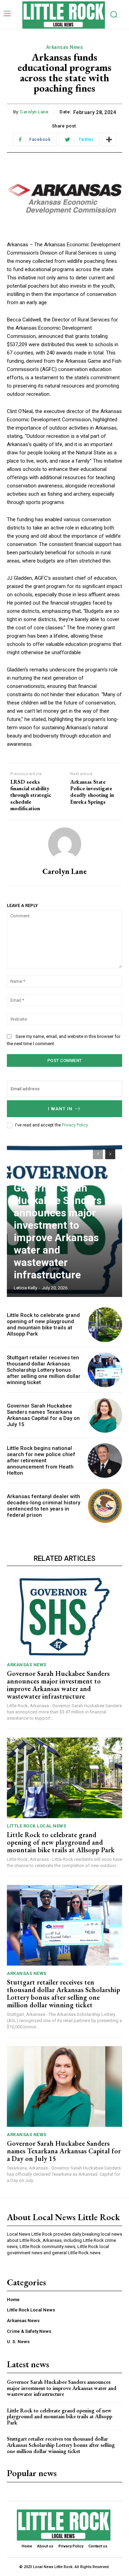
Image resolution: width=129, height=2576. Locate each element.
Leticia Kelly (25, 1288)
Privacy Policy (75, 1125)
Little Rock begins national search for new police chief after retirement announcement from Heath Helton (41, 1461)
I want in (60, 1109)
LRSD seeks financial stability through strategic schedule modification (31, 795)
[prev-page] (98, 1154)
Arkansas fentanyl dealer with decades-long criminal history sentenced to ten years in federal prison (44, 1506)
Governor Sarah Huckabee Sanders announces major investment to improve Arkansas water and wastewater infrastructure (58, 1231)
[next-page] (110, 1154)
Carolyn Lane (34, 112)
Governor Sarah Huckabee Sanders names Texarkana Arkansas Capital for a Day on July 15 (43, 1415)
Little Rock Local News (36, 1826)
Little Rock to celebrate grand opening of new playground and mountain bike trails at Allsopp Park (43, 1325)
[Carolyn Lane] (65, 844)
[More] (109, 140)
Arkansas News (65, 47)
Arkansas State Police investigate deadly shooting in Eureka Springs (92, 792)
